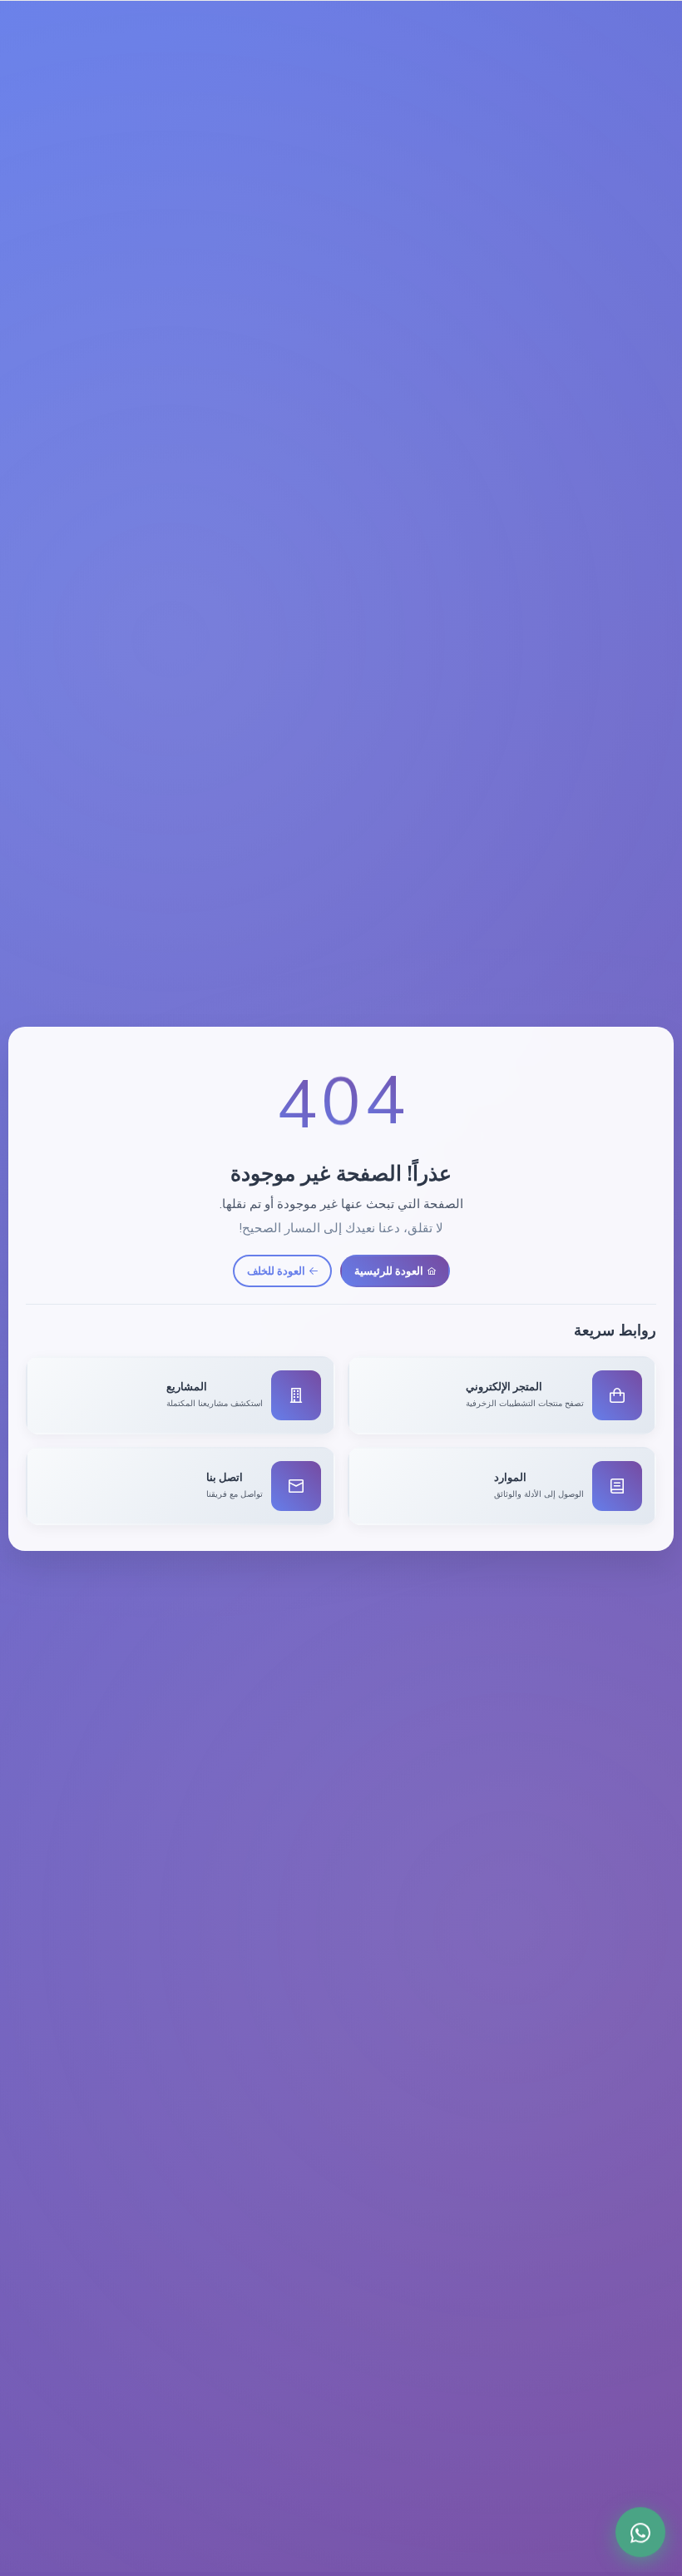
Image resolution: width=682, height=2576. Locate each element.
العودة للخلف (276, 1271)
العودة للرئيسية (389, 1271)
